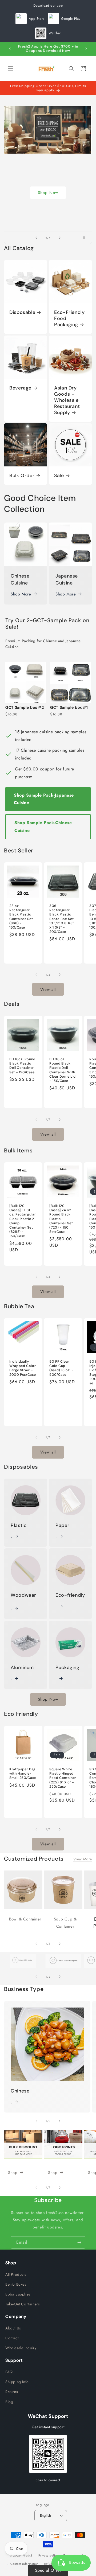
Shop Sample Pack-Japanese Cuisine (44, 799)
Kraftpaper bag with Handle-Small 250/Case (23, 1774)
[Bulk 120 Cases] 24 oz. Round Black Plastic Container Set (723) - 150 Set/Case (61, 1219)
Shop (48, 215)
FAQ (9, 2372)
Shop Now (48, 1699)
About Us (13, 2328)
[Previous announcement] (10, 49)
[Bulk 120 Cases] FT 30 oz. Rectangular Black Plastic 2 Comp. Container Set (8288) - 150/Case (23, 1221)
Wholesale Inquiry (21, 2348)
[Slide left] (36, 975)
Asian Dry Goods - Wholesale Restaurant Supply (67, 400)
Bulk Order (22, 476)
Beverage (20, 388)
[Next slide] (60, 238)
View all (48, 989)
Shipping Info (17, 2382)
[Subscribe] (79, 2242)
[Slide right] (60, 975)
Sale (59, 476)
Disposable (22, 312)
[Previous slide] (36, 238)
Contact (12, 2338)
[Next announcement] (86, 49)
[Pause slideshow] (86, 238)
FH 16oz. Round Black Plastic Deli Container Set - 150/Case (22, 1066)
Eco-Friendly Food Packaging (69, 319)
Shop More (21, 594)
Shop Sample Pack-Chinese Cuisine (43, 827)
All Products (16, 2274)
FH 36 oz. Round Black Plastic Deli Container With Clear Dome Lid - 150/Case (63, 1070)
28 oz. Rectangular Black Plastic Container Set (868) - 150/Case (21, 917)
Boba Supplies (18, 2294)
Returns (12, 2392)
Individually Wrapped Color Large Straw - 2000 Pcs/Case (23, 1368)
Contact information (25, 2564)
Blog (9, 2402)
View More (83, 1859)
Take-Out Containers (23, 2304)
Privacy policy (48, 2555)
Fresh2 (27, 2555)
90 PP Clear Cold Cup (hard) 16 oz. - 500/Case (61, 1368)
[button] (11, 69)
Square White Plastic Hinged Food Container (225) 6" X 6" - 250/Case (63, 1778)
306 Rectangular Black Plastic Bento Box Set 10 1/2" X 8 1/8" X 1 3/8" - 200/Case (62, 919)
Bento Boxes (16, 2284)
